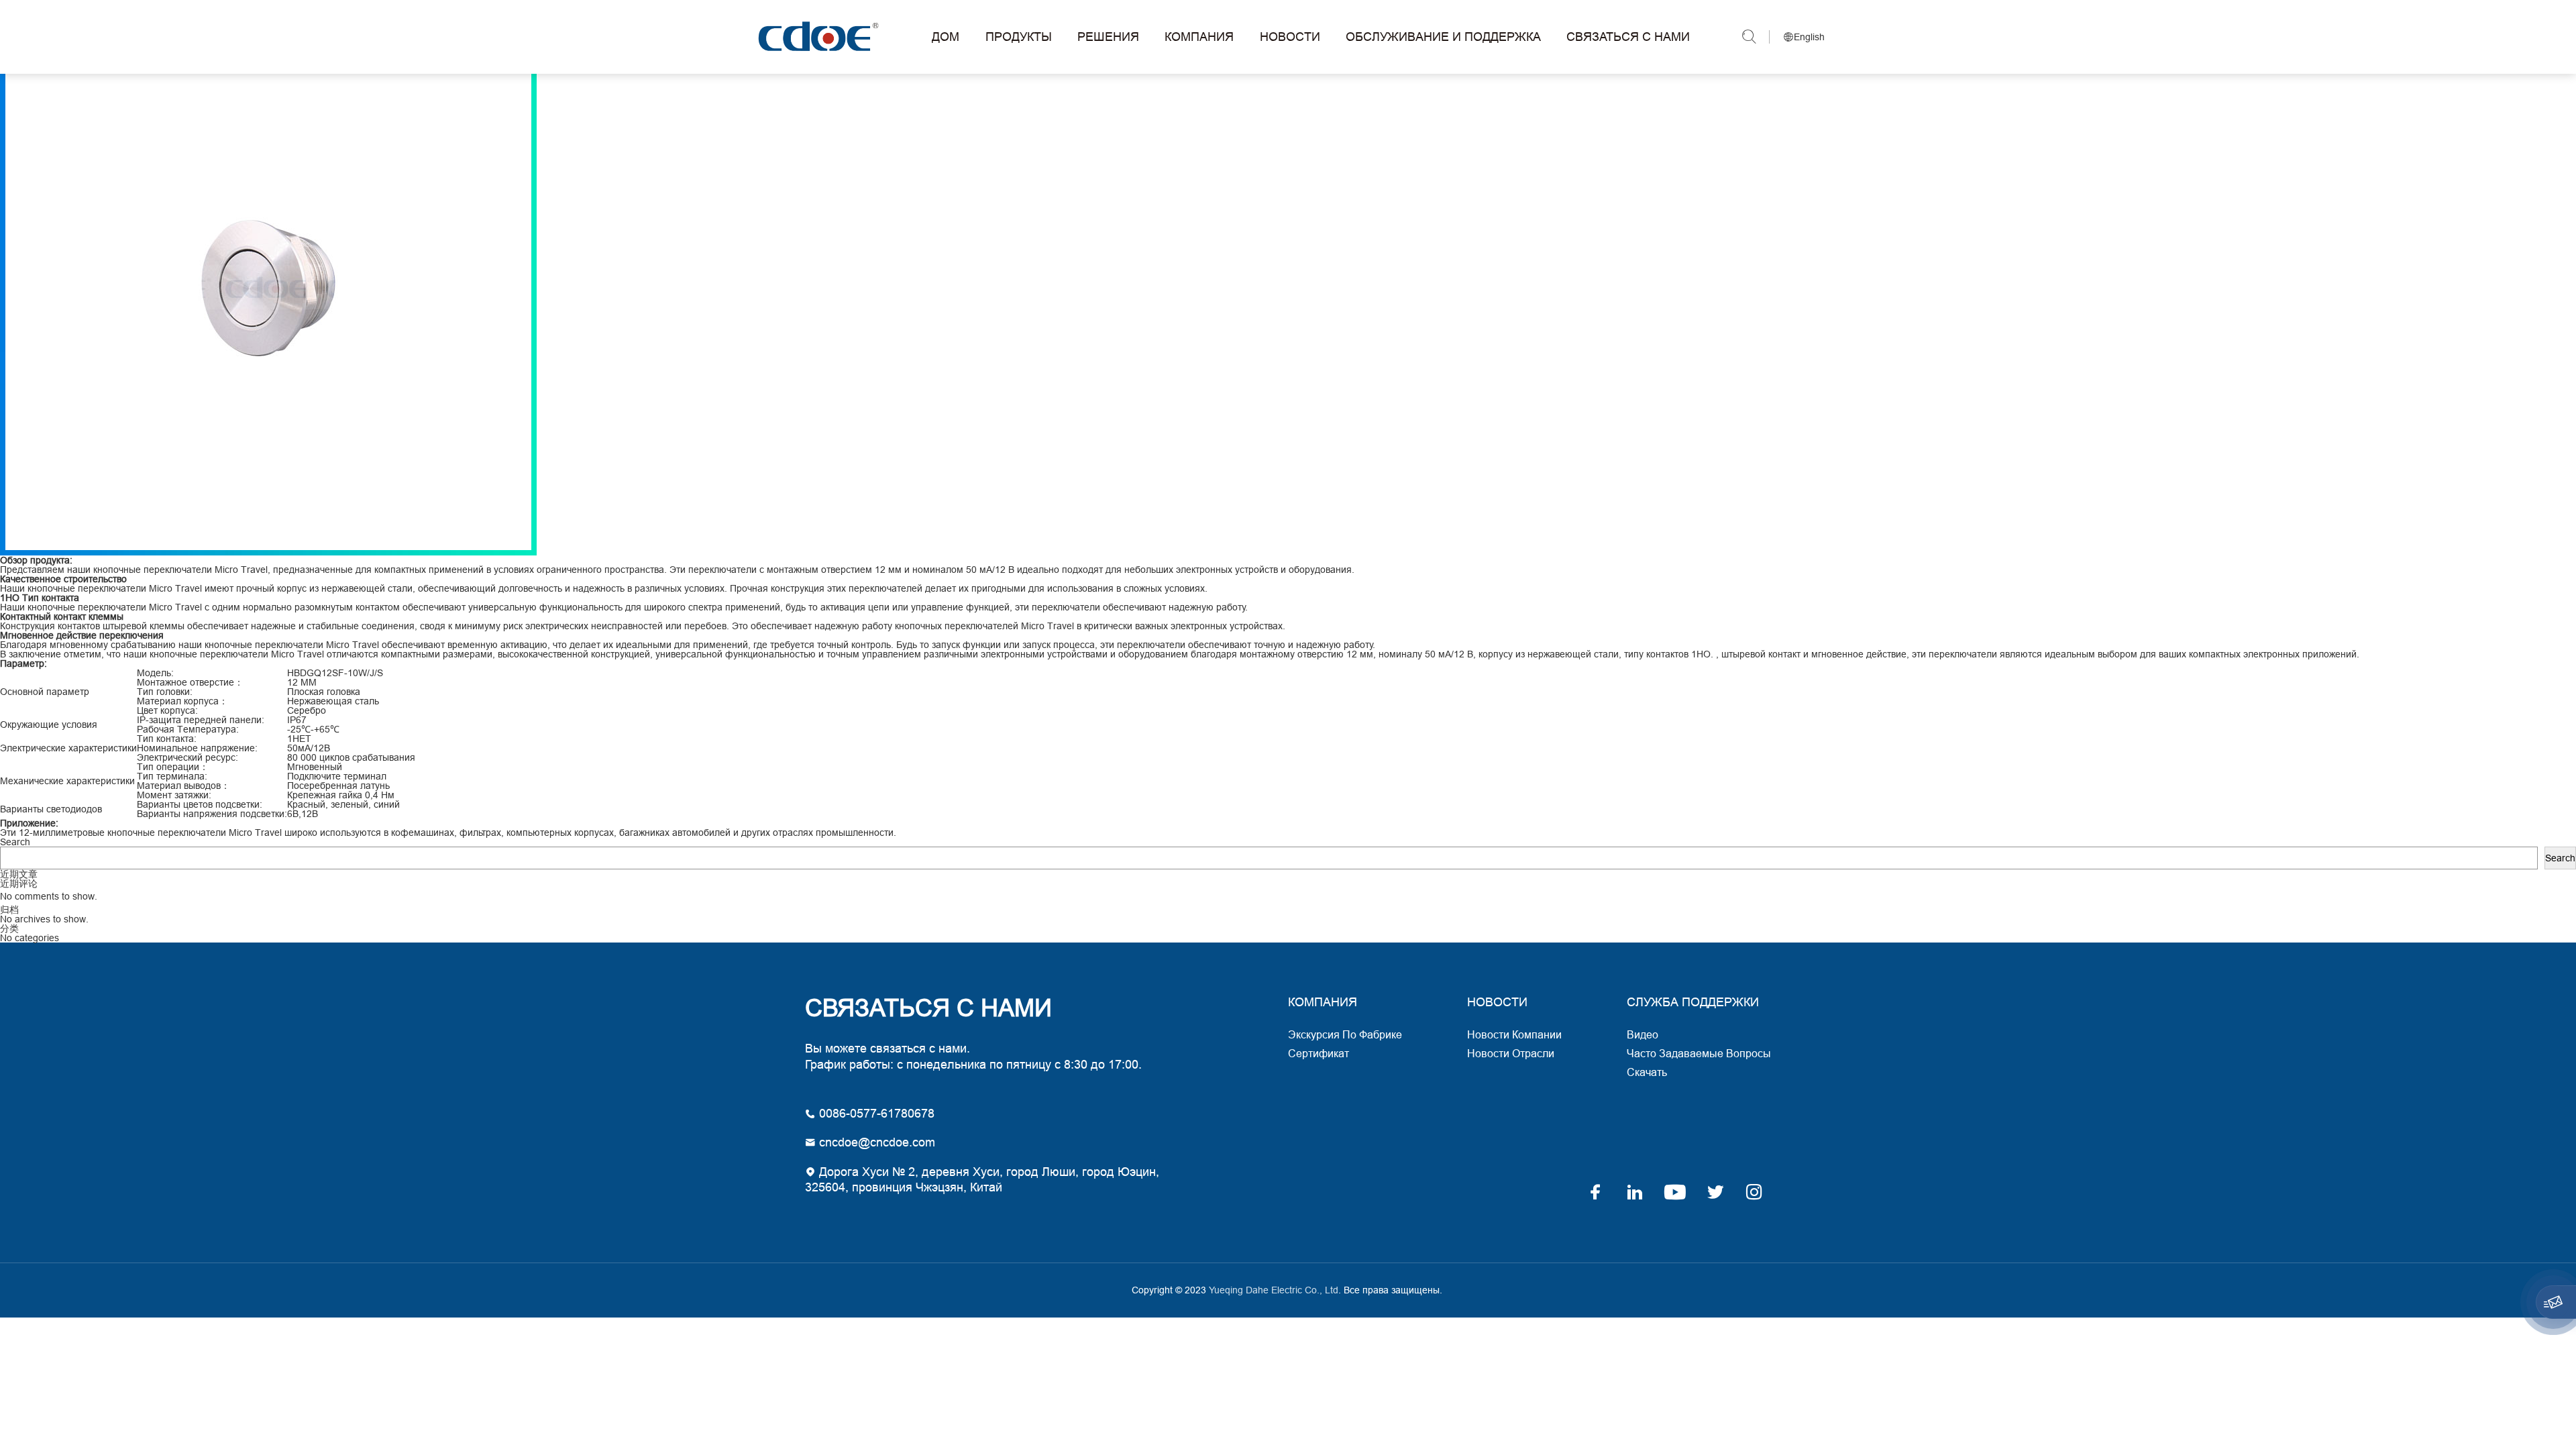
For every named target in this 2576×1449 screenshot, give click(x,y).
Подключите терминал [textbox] (337, 776)
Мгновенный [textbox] (315, 767)
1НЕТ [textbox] (299, 739)
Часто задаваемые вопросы (1699, 1053)
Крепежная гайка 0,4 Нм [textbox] (341, 795)
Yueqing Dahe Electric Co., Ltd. (816, 37)
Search (15, 842)
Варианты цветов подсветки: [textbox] (200, 804)
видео (1643, 1034)
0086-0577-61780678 (875, 1113)
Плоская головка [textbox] (324, 692)
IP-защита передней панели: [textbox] (201, 720)
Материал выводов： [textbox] (183, 786)
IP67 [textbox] (297, 720)
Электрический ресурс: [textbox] (187, 757)
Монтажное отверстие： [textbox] (190, 682)
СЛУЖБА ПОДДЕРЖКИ (1693, 1002)
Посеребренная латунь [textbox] (338, 786)
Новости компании (1514, 1034)
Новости (1290, 37)
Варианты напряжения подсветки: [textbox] (212, 814)
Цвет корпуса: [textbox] (167, 710)
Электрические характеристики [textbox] (68, 748)
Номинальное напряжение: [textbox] (197, 748)
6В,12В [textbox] (303, 814)
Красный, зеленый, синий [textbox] (343, 804)
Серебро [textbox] (307, 710)
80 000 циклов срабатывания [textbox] (351, 757)
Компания (1199, 37)
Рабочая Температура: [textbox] (188, 729)
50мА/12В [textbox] (309, 748)
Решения (1108, 37)
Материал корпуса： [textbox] (182, 701)
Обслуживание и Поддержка (1443, 37)
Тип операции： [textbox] (173, 767)
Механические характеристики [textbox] (67, 781)
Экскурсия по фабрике (1345, 1034)
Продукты (1019, 37)
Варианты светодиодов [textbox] (51, 809)
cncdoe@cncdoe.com (875, 1142)
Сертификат (1319, 1053)
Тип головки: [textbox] (165, 692)
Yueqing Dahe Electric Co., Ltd (1272, 1290)
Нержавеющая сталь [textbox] (333, 701)
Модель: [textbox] (155, 673)
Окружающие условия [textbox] (49, 724)
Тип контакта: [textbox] (167, 739)
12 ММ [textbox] (302, 682)
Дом (946, 37)
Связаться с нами (1628, 37)
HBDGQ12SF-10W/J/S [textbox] (335, 673)
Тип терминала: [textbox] (172, 776)
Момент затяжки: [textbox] (174, 795)
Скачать (1647, 1072)
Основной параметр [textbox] (45, 692)
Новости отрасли (1511, 1053)
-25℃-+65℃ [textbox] (313, 729)
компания (1323, 1002)
